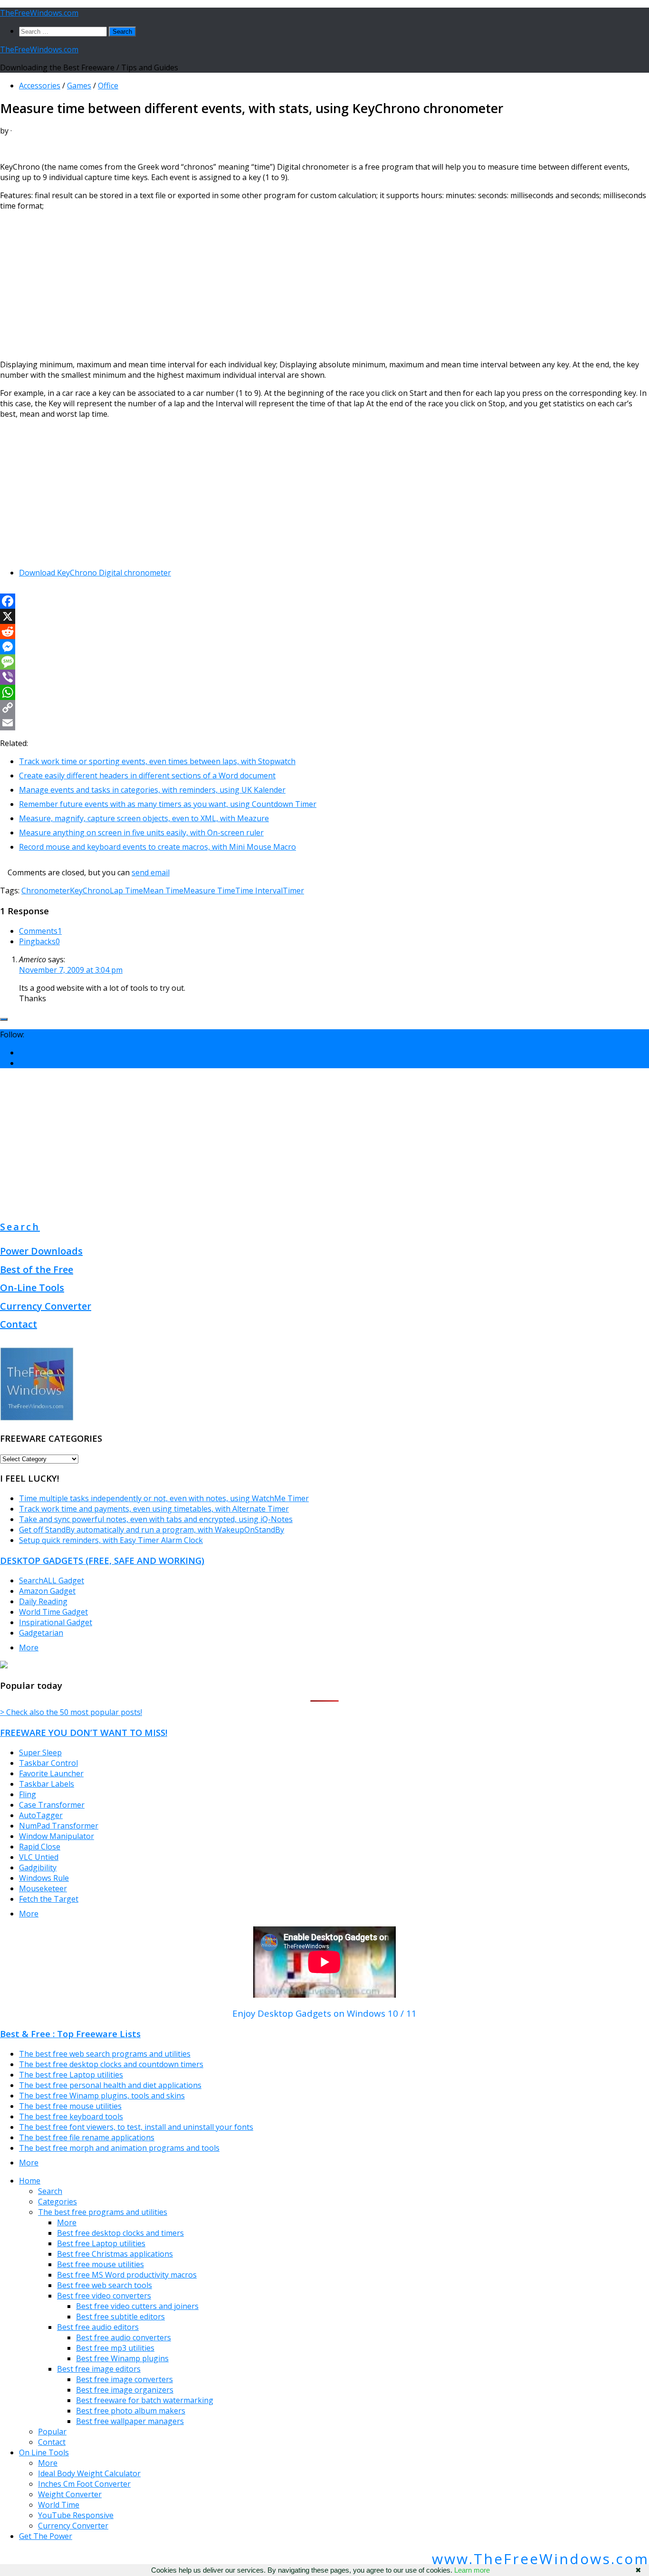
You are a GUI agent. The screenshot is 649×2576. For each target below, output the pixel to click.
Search (20, 1227)
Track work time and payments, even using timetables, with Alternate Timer (154, 1509)
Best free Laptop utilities (101, 2243)
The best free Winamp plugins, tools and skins (102, 2096)
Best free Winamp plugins (122, 2358)
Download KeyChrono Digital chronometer (95, 573)
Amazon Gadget (47, 1591)
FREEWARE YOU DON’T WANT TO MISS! (84, 1732)
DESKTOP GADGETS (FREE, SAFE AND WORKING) (102, 1560)
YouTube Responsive (76, 2515)
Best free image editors (99, 2369)
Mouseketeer (43, 1888)
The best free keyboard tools (71, 2116)
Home (30, 2181)
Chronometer (46, 891)
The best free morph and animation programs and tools (119, 2148)
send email (151, 872)
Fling (28, 1794)
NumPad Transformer (59, 1826)
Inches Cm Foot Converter (84, 2484)
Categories (57, 2202)
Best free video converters (104, 2296)
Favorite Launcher (51, 1773)
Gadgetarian (41, 1633)
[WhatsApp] (324, 692)
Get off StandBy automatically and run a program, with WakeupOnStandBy (152, 1530)
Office (108, 86)
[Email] (324, 723)
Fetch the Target (49, 1899)
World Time (59, 2505)
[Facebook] (324, 601)
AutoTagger (41, 1815)
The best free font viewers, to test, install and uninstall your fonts (136, 2127)
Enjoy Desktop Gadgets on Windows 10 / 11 (324, 2013)
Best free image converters (124, 2379)
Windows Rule (44, 1878)
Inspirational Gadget (56, 1622)
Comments (40, 931)
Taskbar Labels (47, 1784)
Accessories (40, 86)
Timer (293, 891)
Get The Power (46, 2536)
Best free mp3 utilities (115, 2348)
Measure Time (209, 891)
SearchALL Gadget (52, 1580)
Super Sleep (40, 1752)
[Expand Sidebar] (4, 1019)
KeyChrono (90, 891)
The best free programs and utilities (103, 2212)
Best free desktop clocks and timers (120, 2233)
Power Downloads (41, 1251)
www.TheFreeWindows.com (540, 2559)
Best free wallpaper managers (130, 2421)
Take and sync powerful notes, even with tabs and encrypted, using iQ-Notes (156, 1519)
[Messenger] (324, 647)
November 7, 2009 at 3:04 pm (71, 970)
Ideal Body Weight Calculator (89, 2473)
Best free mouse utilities (100, 2264)
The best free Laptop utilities (71, 2075)
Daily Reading (43, 1601)
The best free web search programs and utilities (105, 2054)
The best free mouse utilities (70, 2106)
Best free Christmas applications (115, 2254)
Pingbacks (39, 941)
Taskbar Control (48, 1763)
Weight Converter (70, 2494)
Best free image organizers (125, 2390)
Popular (52, 2432)
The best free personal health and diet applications (110, 2085)
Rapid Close (40, 1847)
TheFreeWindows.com (39, 13)
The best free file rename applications (87, 2137)
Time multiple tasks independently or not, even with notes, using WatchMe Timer (164, 1498)
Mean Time (163, 891)
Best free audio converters (124, 2337)
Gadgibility (38, 1867)
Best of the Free (37, 1269)
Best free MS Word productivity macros (127, 2275)
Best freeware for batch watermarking (145, 2400)
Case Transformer (52, 1805)
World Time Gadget (53, 1612)
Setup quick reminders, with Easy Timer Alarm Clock (111, 1540)
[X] (324, 616)
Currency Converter (46, 1306)
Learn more (472, 2570)
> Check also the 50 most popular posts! (71, 1712)
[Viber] (324, 677)
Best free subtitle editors (120, 2317)
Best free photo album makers (131, 2411)
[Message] (324, 662)
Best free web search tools (105, 2285)
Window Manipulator (57, 1836)
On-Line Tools (32, 1288)
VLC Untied (39, 1857)
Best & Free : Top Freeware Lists (70, 2034)
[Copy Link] (324, 708)
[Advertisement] (285, 285)
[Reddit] (324, 632)
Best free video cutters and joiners (137, 2306)
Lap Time (126, 891)
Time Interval (259, 891)
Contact (19, 1324)
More (29, 1647)
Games (79, 86)
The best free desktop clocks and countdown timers (111, 2064)
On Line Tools (44, 2452)
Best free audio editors (98, 2327)
